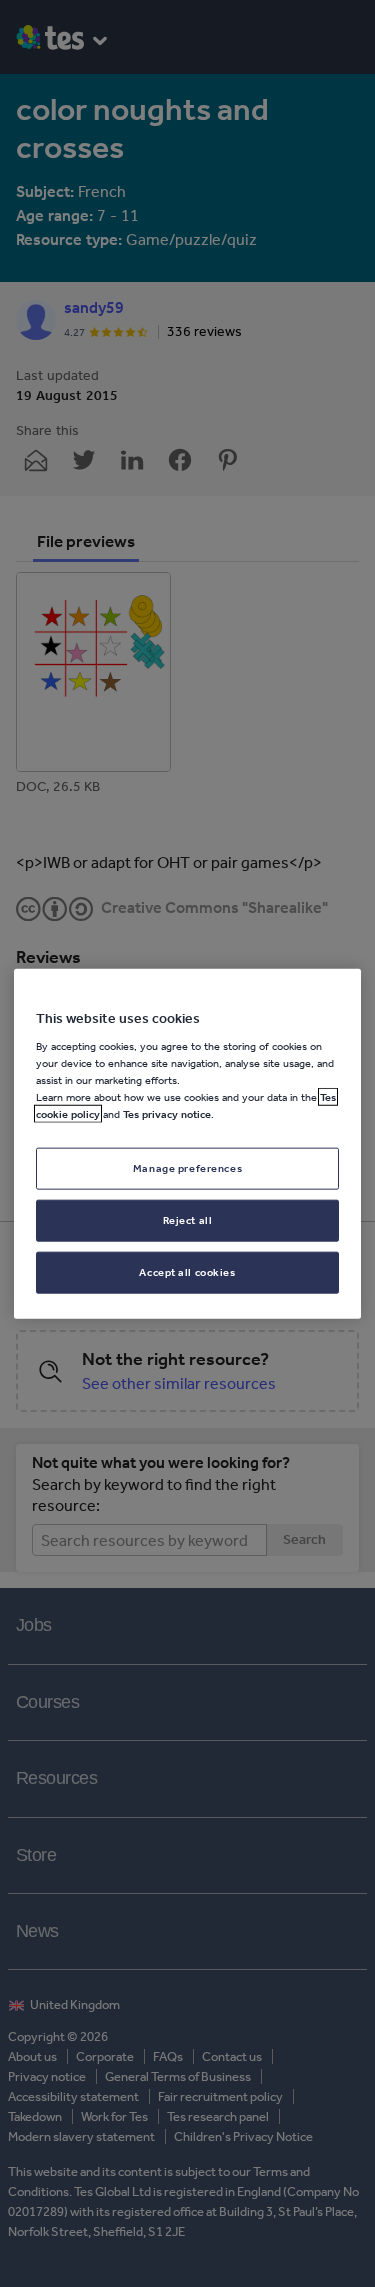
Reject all (188, 1220)
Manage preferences (187, 1168)
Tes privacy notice (167, 1114)
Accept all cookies (187, 1272)
